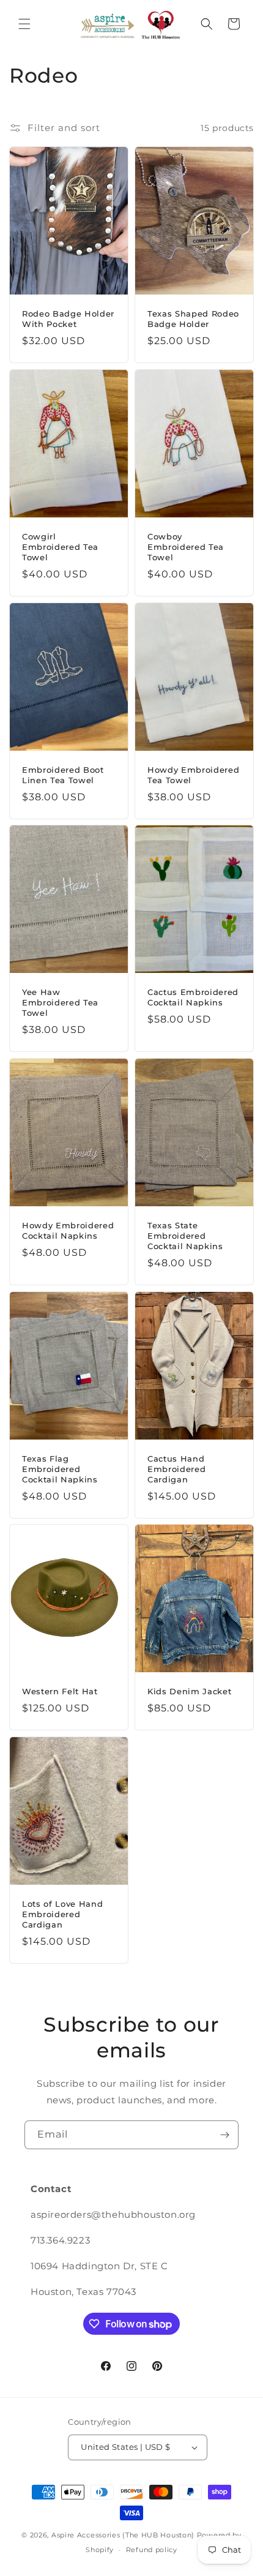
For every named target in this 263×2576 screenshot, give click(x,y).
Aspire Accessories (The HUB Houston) (123, 2535)
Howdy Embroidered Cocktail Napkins (68, 1230)
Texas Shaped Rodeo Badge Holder (193, 319)
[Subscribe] (224, 2135)
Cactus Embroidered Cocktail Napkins (193, 998)
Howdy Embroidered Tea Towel (193, 775)
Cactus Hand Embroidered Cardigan (176, 1469)
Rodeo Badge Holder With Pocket (68, 319)
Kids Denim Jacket (189, 1692)
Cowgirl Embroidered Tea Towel (60, 547)
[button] (24, 24)
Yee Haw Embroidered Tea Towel (60, 1003)
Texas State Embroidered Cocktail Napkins (185, 1236)
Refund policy (152, 2550)
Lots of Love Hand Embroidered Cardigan (62, 1915)
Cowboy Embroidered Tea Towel (186, 547)
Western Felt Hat (60, 1692)
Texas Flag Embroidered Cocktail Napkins (60, 1469)
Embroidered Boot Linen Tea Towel (63, 775)
